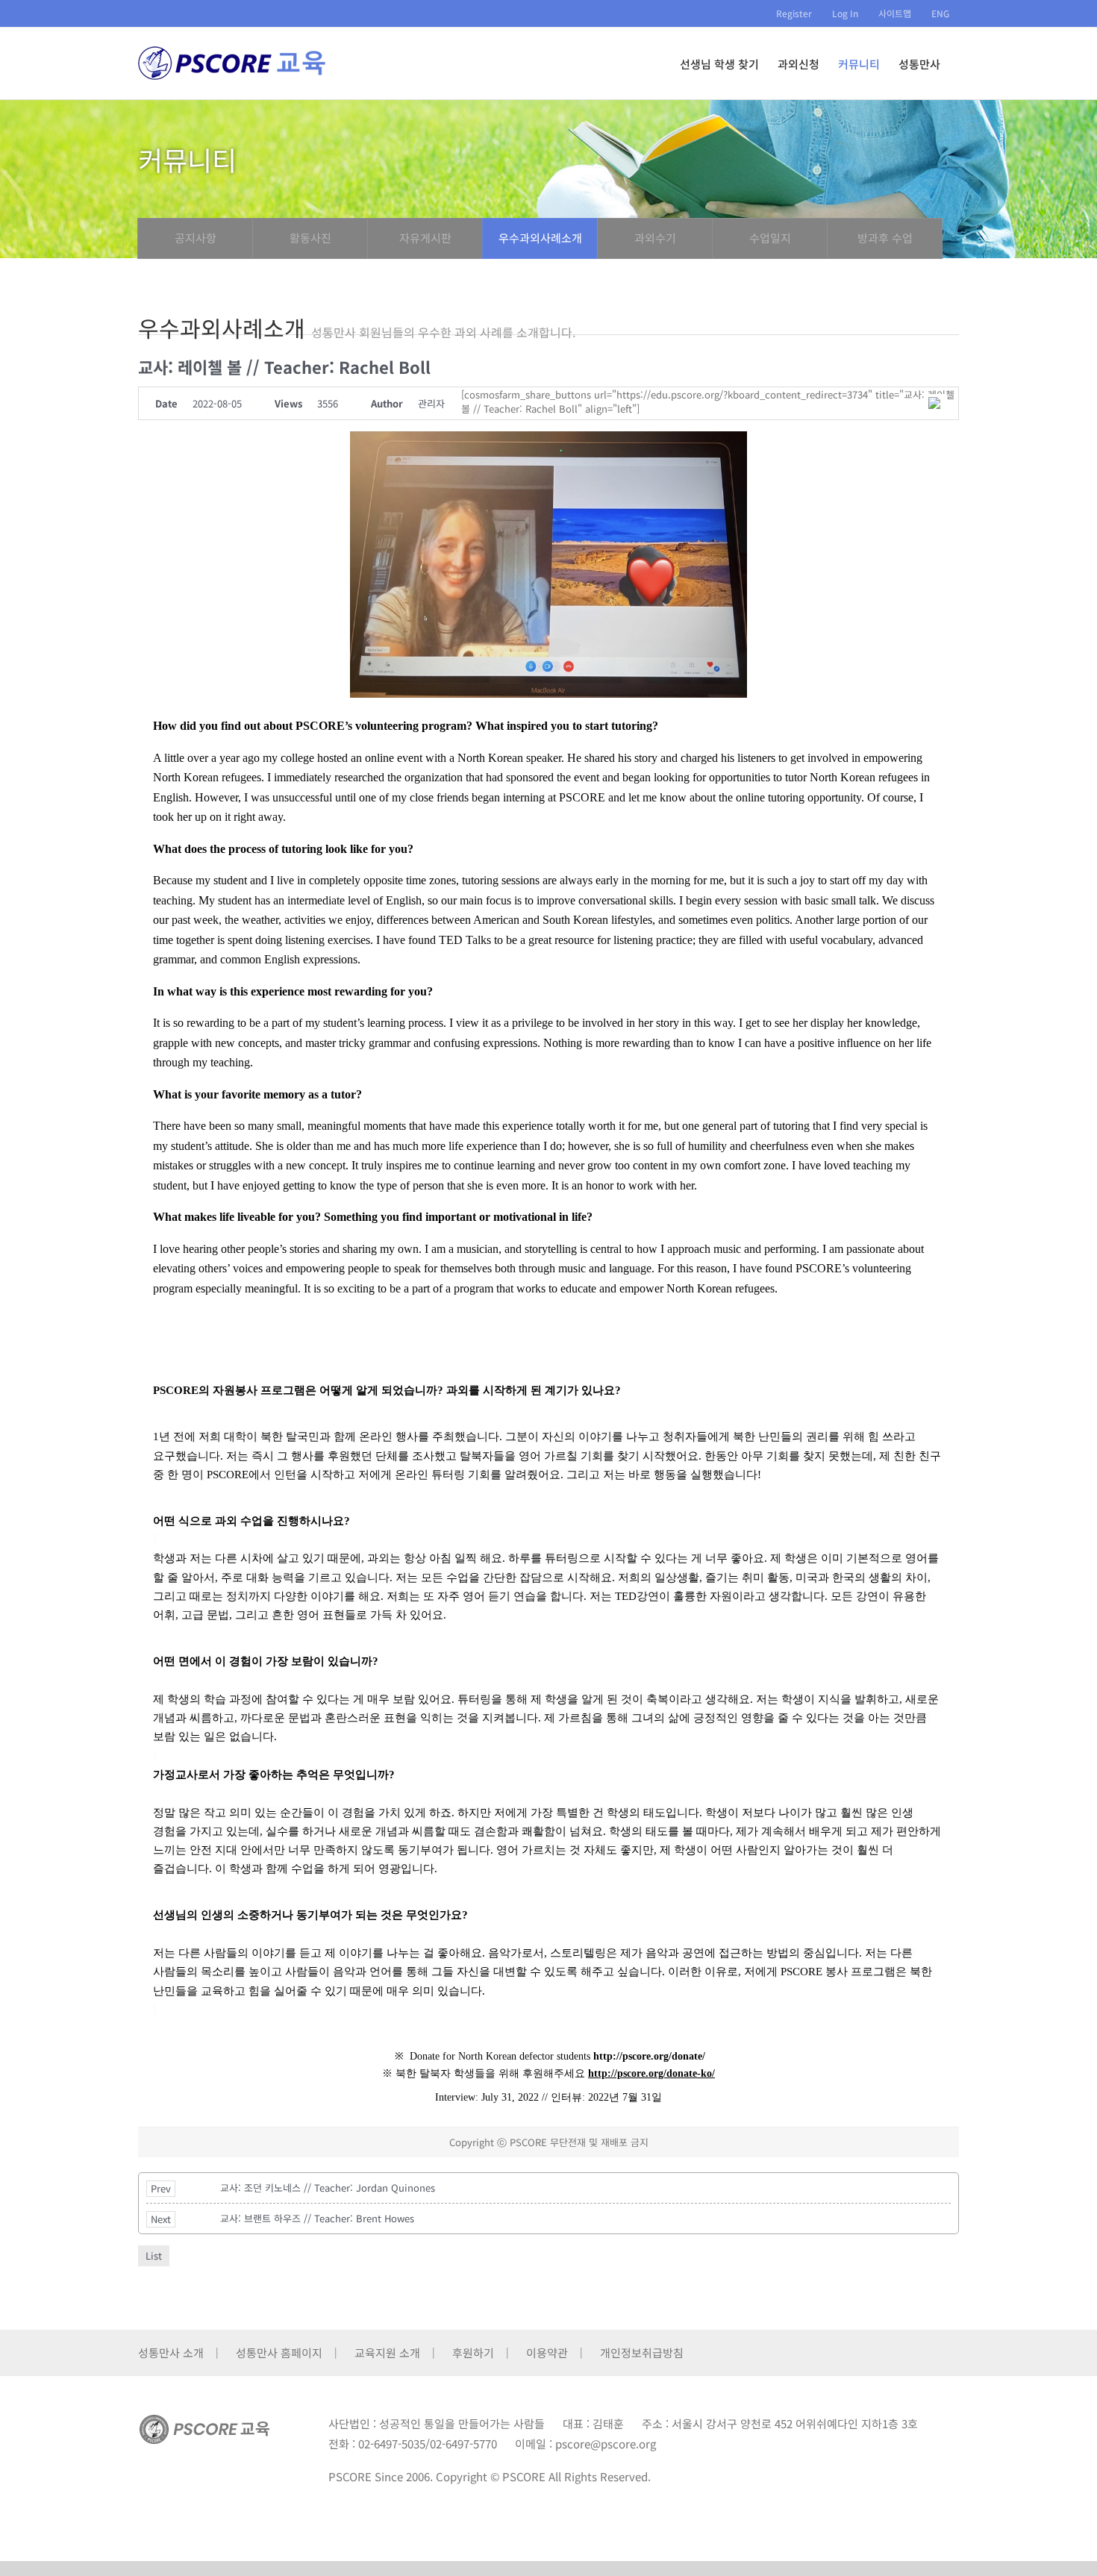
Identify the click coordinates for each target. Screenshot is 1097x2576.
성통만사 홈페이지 (279, 2353)
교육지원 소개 (387, 2353)
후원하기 (473, 2353)
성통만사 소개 (171, 2353)
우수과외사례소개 (540, 238)
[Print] (936, 403)
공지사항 (196, 238)
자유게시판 (425, 238)
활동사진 (310, 238)
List (154, 2255)
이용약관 (547, 2353)
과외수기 (655, 238)
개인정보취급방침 (642, 2353)
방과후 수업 (885, 238)
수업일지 (770, 238)
